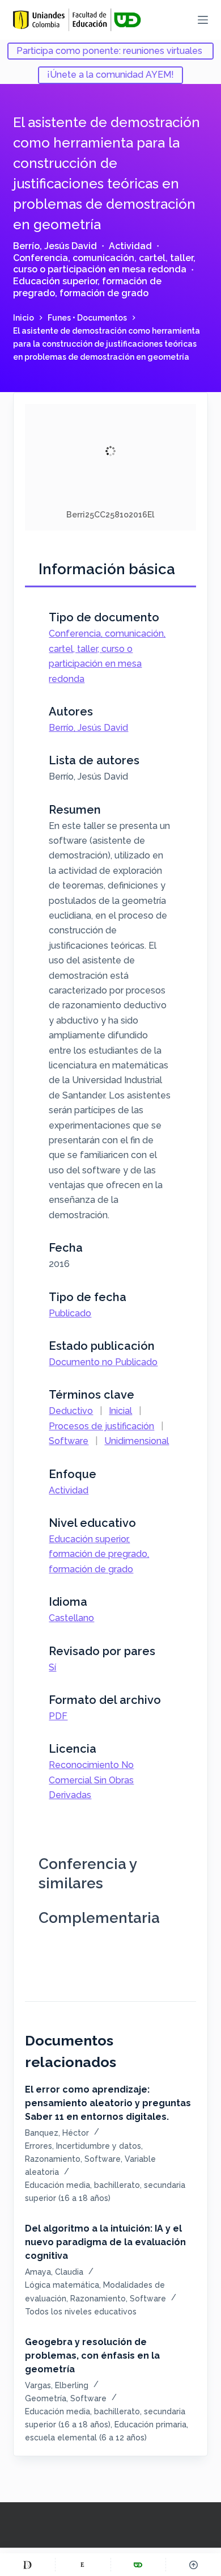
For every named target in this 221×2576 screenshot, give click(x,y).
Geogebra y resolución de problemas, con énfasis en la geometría (92, 2356)
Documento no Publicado (103, 1362)
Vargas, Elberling (57, 2385)
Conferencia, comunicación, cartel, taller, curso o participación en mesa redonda (104, 264)
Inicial (120, 1411)
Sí (52, 1667)
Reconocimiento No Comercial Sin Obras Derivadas (91, 1780)
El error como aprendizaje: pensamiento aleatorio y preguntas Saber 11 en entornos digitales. (108, 2103)
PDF (58, 1716)
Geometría (46, 2398)
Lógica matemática (62, 2285)
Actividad (130, 246)
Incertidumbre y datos (99, 2146)
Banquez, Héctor (57, 2133)
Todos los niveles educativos (81, 2312)
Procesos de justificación (101, 1426)
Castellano (71, 1618)
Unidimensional (137, 1441)
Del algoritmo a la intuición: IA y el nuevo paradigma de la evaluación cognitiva (105, 2242)
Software (69, 1441)
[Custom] (27, 2565)
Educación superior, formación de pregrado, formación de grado (87, 287)
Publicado (70, 1313)
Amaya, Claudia (54, 2272)
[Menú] (203, 20)
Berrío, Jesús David (55, 246)
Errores (39, 2146)
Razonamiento (53, 2159)
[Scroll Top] (194, 2565)
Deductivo (71, 1411)
